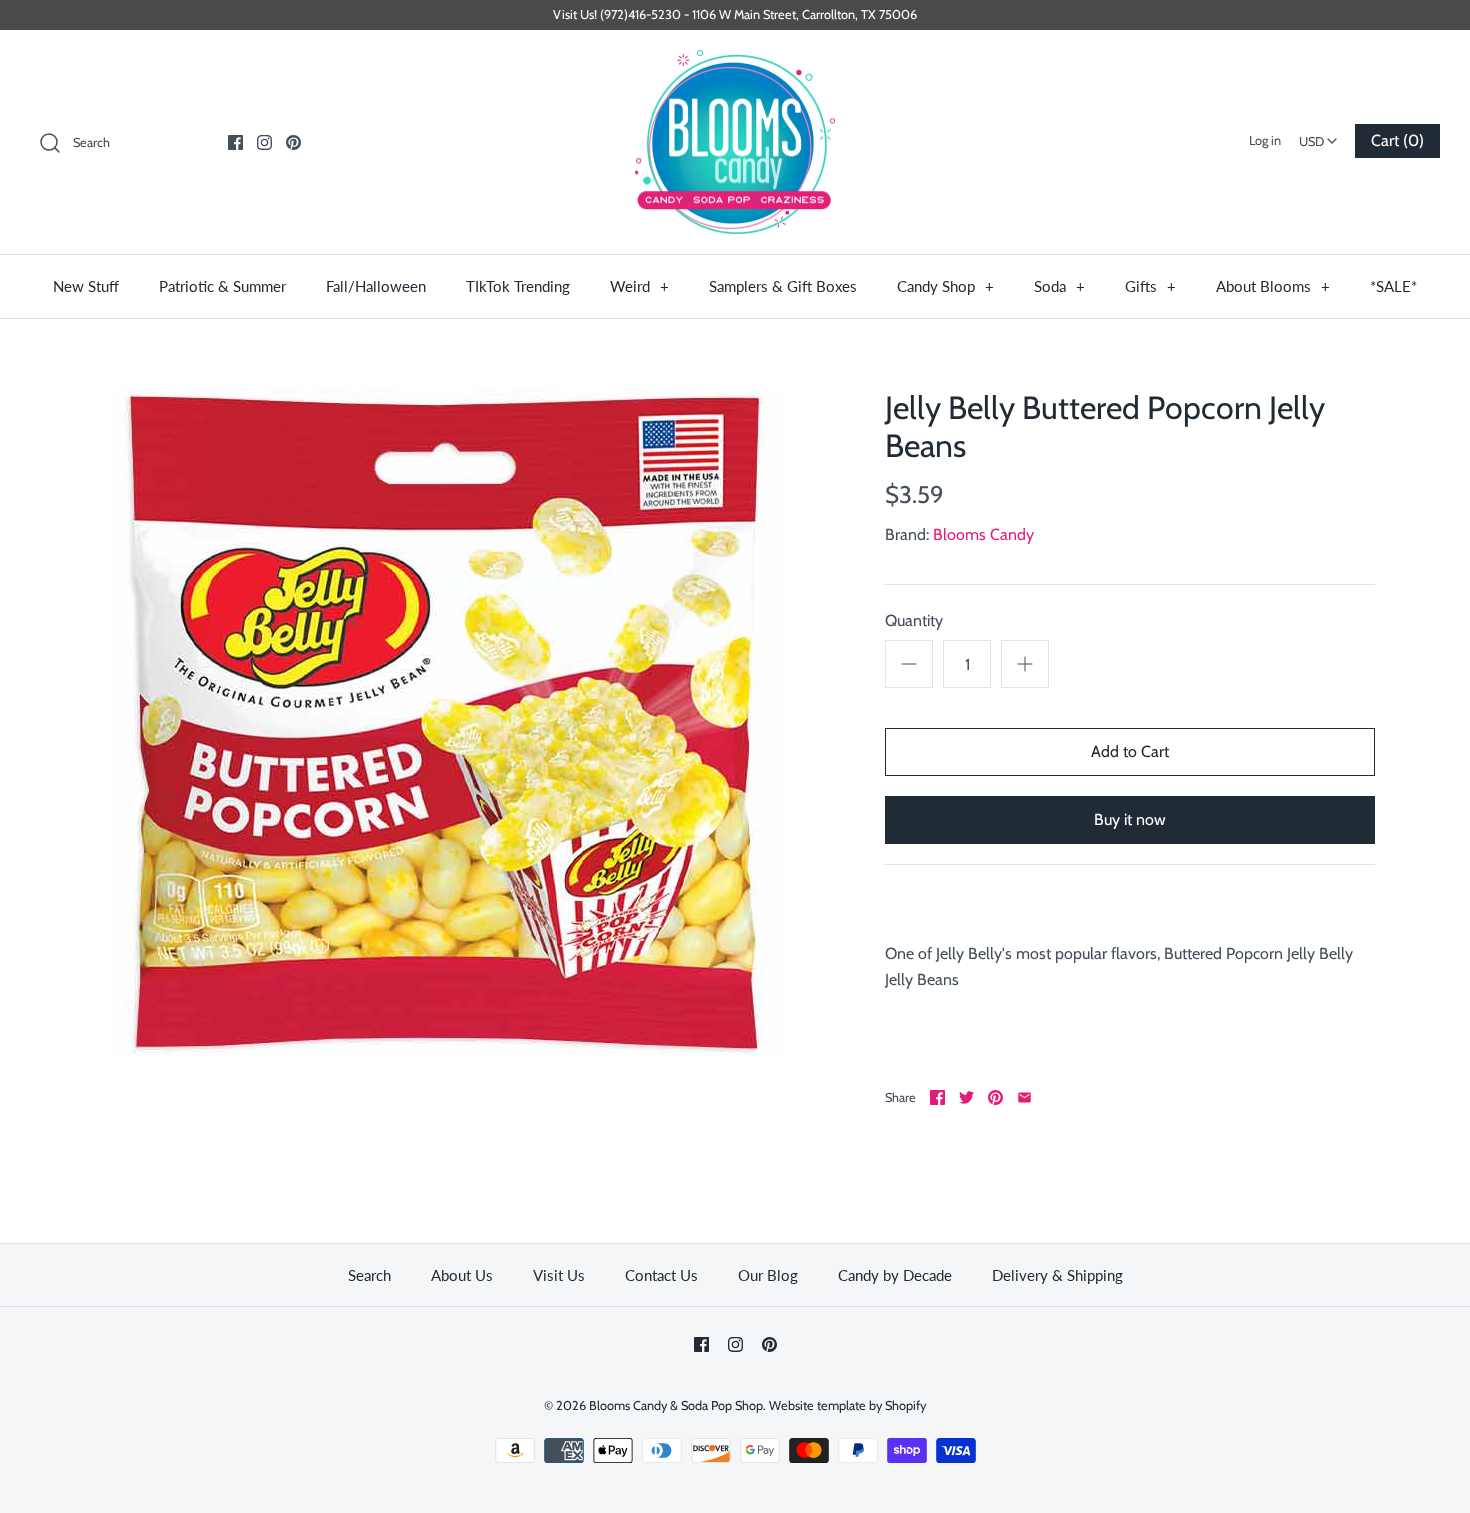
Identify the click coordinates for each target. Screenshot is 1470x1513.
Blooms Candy (983, 534)
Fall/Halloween (376, 286)
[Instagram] (264, 142)
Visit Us (559, 1275)
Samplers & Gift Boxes (783, 286)
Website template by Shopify (847, 1405)
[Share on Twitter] (966, 1097)
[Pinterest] (293, 142)
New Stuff (86, 286)
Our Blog (768, 1275)
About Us (462, 1275)
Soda (1059, 286)
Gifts (1150, 286)
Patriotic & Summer (222, 286)
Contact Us (661, 1275)
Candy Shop (945, 286)
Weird (639, 286)
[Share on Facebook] (937, 1097)
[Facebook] (235, 142)
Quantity (914, 620)
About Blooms (1273, 286)
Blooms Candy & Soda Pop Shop (676, 1405)
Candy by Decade (895, 1275)
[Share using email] (1024, 1097)
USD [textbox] (1320, 135)
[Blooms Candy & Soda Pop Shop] (735, 142)
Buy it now (1130, 819)
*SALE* (1393, 286)
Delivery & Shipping (1057, 1275)
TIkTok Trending (518, 286)
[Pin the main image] (995, 1097)
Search (369, 1275)
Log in (1265, 140)
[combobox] (1318, 135)
